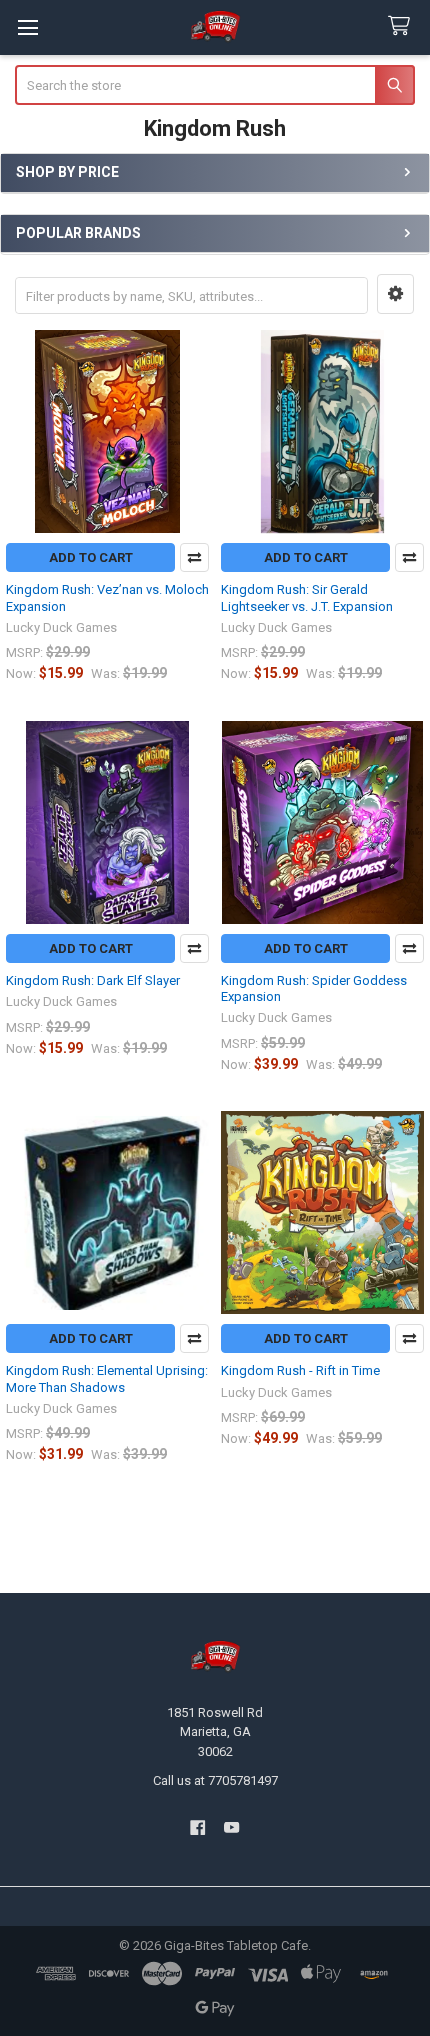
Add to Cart (91, 557)
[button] (395, 294)
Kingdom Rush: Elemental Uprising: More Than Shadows (107, 1378)
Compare (194, 557)
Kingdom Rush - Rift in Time (300, 1370)
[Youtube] (232, 1827)
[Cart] (403, 26)
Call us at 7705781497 (215, 1780)
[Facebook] (197, 1827)
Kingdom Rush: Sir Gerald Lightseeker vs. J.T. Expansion (307, 597)
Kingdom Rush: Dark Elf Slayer (93, 980)
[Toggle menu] (27, 27)
